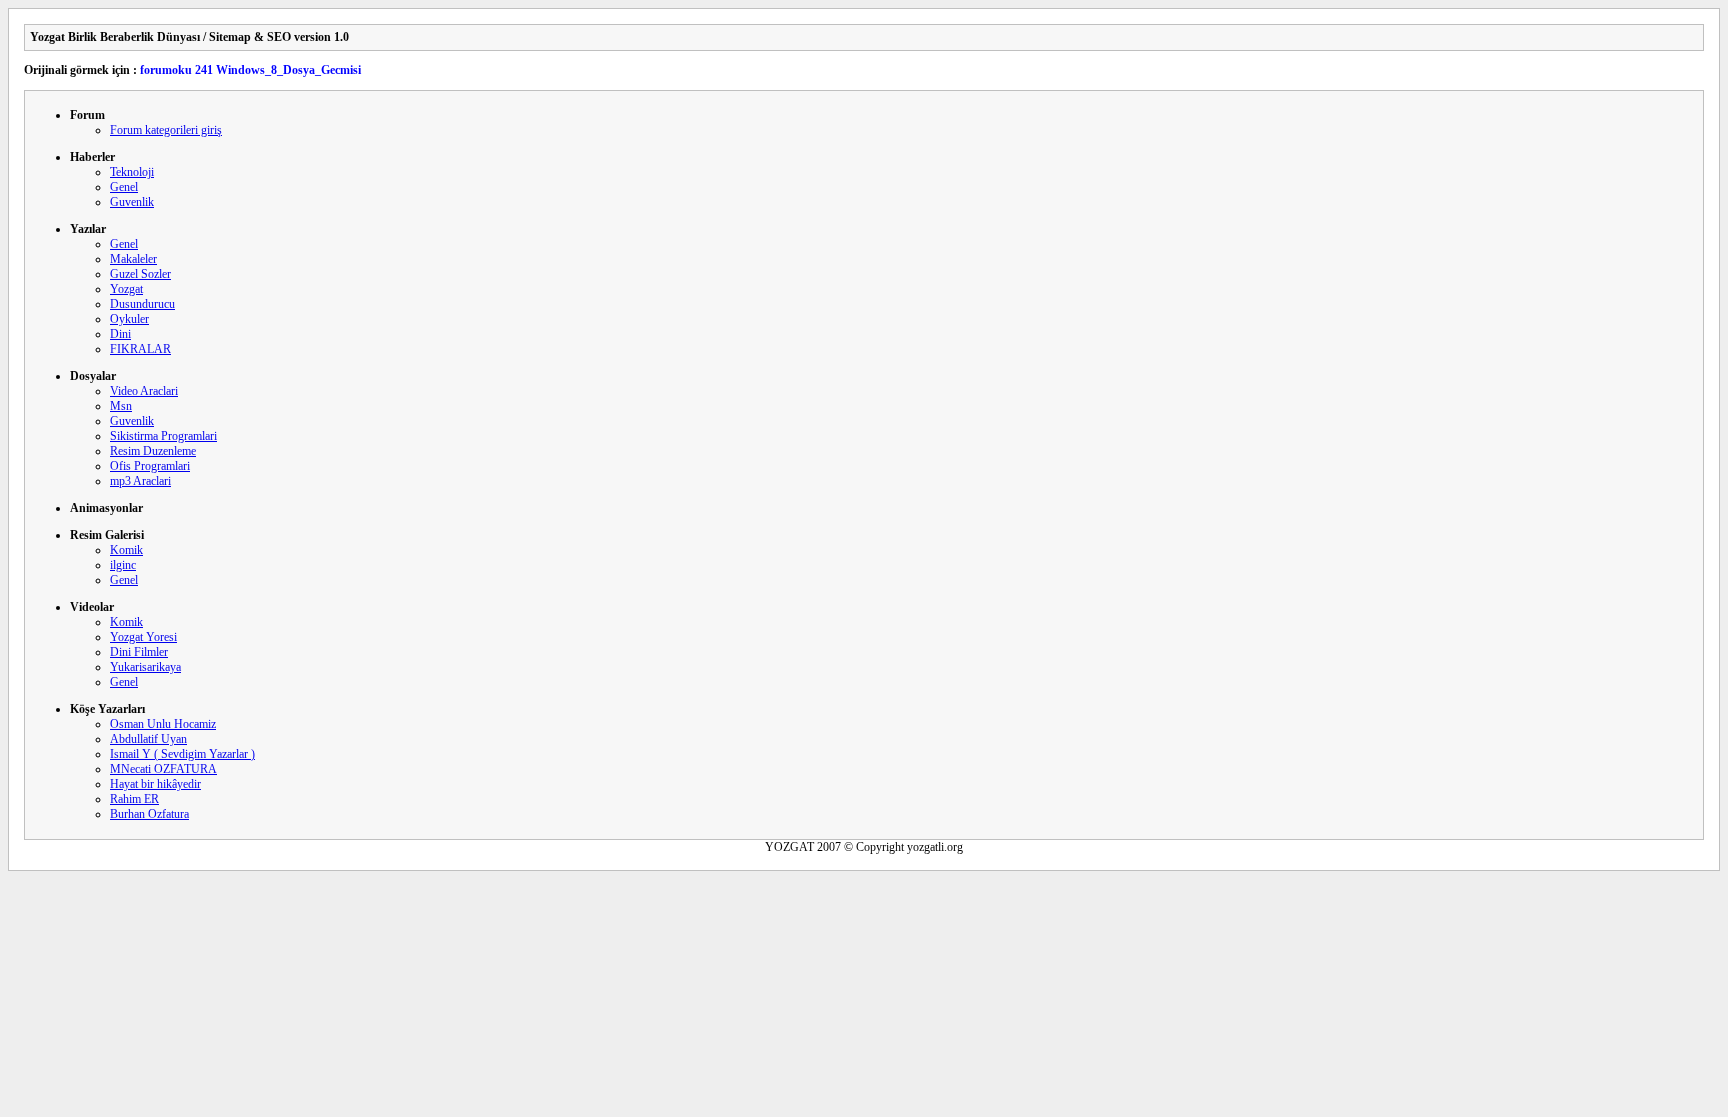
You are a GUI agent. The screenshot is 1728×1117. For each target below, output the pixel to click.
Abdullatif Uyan (148, 739)
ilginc (123, 565)
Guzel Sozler (140, 274)
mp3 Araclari (140, 481)
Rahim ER (134, 799)
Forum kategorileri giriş (166, 130)
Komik (126, 550)
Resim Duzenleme (153, 451)
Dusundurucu (142, 304)
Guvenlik (132, 202)
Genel (124, 187)
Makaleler (133, 259)
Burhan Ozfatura (149, 814)
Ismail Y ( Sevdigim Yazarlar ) (182, 754)
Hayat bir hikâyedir (155, 784)
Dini (120, 334)
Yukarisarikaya (145, 667)
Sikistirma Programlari (163, 436)
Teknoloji (132, 172)
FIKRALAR (140, 349)
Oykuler (129, 319)
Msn (121, 406)
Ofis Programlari (150, 466)
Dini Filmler (139, 652)
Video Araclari (144, 391)
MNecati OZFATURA (163, 769)
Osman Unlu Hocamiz (163, 724)
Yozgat (126, 289)
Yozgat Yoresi (143, 637)
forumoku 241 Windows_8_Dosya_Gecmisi (250, 70)
